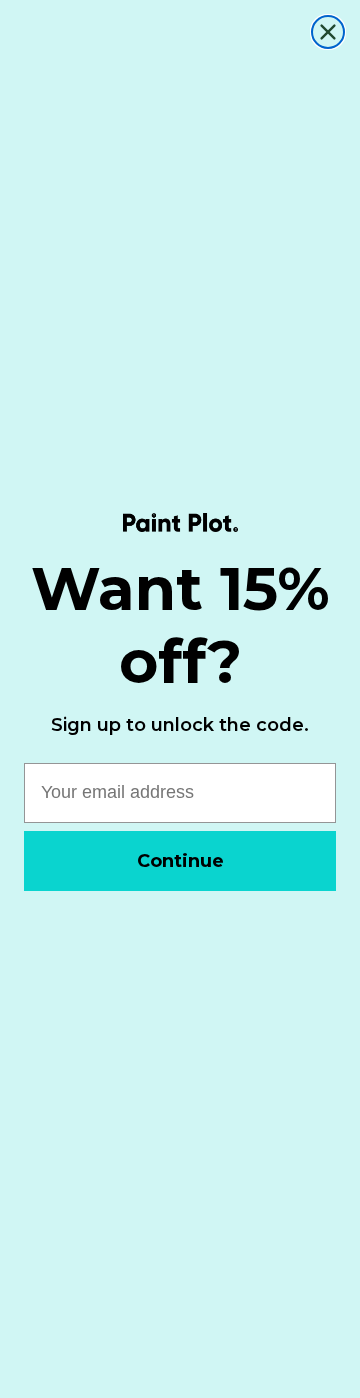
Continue (180, 861)
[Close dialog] (328, 32)
